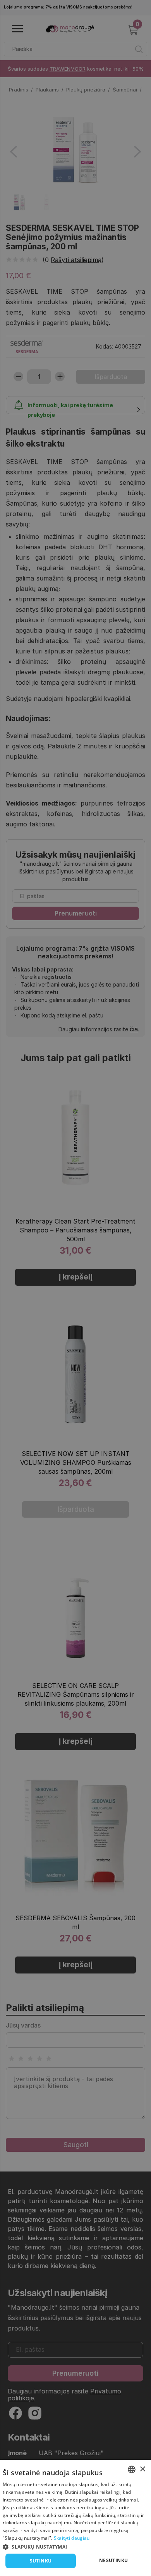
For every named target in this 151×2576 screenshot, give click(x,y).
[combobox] (132, 2469)
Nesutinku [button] (114, 2560)
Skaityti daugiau (72, 2538)
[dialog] (75, 2518)
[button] (75, 2546)
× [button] (142, 2469)
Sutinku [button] (41, 2561)
